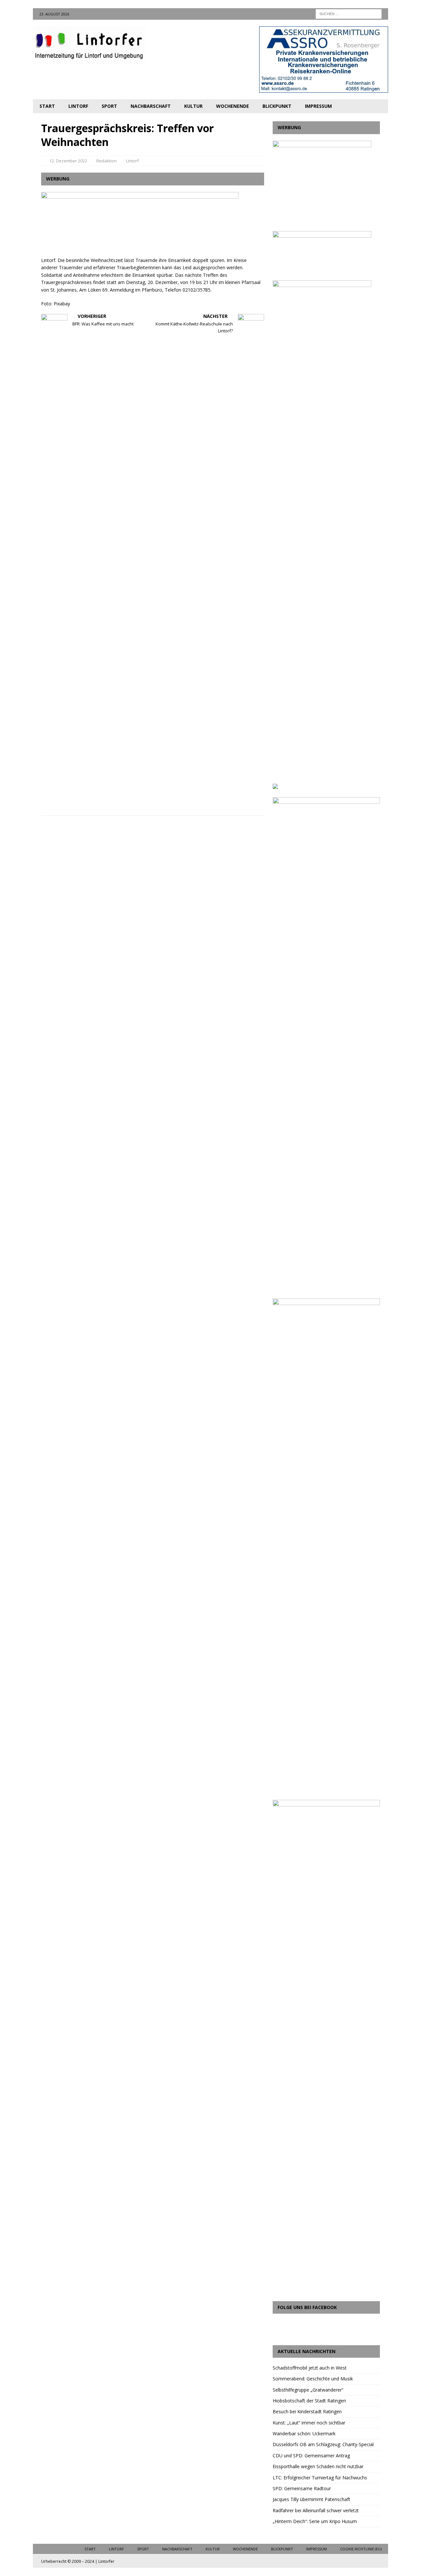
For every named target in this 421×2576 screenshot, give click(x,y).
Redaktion (107, 161)
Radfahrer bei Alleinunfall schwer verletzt (316, 2510)
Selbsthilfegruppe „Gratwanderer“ (308, 2390)
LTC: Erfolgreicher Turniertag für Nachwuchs (320, 2478)
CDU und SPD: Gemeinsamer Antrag (311, 2456)
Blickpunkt (277, 106)
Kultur (193, 106)
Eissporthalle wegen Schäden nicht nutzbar (318, 2466)
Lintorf (78, 106)
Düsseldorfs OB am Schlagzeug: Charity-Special (323, 2444)
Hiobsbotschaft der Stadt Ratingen (309, 2401)
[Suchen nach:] (349, 13)
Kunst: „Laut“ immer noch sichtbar (309, 2423)
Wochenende (233, 106)
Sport (109, 106)
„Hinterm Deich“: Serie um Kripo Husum (315, 2521)
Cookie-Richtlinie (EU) (361, 2549)
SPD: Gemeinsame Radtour (302, 2488)
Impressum (318, 106)
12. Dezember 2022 (68, 161)
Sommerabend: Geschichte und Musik (313, 2379)
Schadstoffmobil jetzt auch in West (310, 2368)
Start (47, 106)
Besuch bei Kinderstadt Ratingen (307, 2411)
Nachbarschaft (151, 106)
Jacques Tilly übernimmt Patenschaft (311, 2499)
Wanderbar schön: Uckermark (304, 2433)
